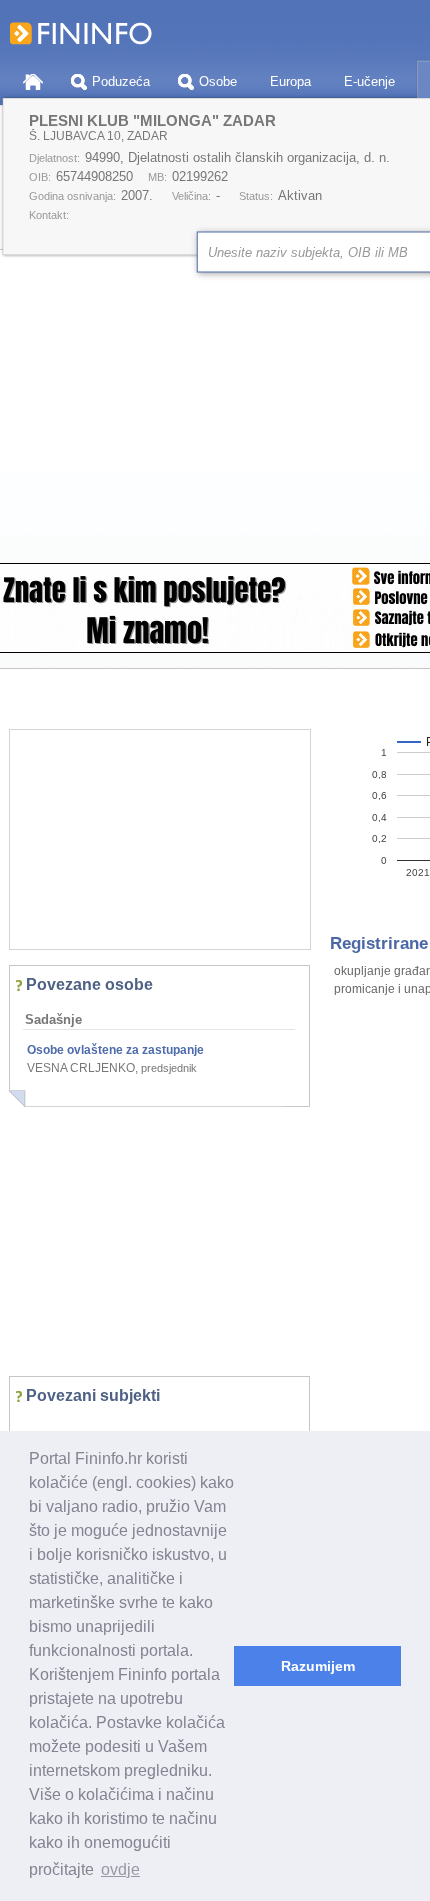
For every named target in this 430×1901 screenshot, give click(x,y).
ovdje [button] (120, 1869)
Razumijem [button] (318, 1666)
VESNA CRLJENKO (81, 1068)
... (36, 1426)
